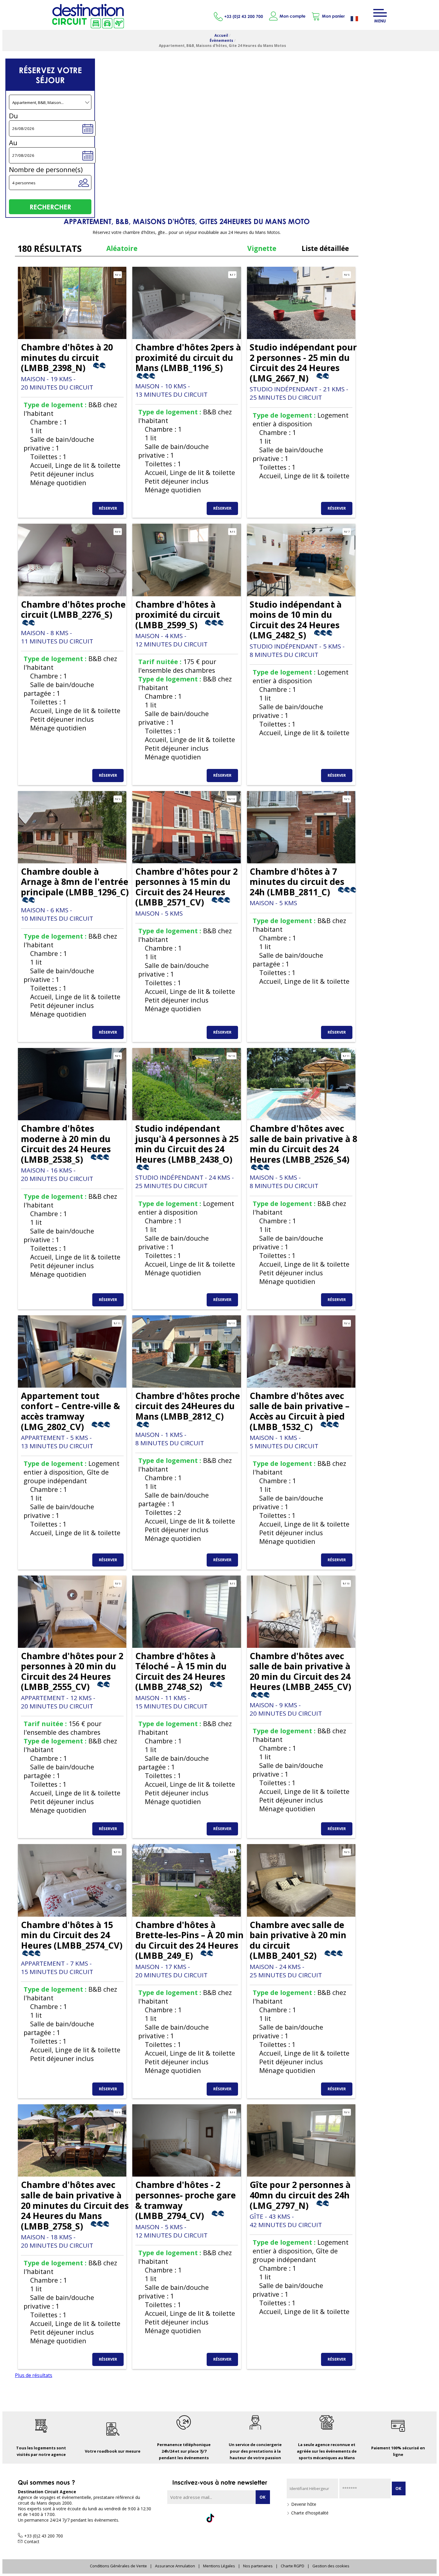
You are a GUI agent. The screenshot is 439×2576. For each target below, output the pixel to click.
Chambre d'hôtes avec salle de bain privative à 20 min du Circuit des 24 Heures (300, 1671)
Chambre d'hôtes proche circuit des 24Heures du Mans (188, 1406)
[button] (328, 16)
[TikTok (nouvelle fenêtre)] (210, 2516)
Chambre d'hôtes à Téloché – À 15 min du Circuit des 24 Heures (181, 1671)
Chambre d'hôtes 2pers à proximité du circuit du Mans (188, 357)
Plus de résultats (34, 2375)
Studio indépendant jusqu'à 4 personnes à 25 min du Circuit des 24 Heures (187, 1144)
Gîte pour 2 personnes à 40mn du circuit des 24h (300, 2195)
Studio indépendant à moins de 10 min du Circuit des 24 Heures (296, 620)
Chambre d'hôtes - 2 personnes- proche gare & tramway (186, 2200)
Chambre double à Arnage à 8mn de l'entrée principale (75, 882)
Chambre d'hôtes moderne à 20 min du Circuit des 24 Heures (66, 1144)
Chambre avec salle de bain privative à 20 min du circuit (298, 1940)
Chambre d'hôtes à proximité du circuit (178, 614)
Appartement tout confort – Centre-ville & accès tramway (70, 1411)
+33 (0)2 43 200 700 (244, 16)
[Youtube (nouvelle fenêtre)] (249, 2518)
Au (13, 143)
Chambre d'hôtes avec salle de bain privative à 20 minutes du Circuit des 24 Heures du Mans (75, 2205)
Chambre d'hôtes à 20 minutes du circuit (67, 357)
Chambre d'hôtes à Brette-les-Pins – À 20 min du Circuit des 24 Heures (189, 1940)
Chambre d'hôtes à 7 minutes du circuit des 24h (297, 882)
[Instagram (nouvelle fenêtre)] (230, 2518)
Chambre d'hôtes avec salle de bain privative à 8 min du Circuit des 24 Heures (303, 1144)
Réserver (108, 508)
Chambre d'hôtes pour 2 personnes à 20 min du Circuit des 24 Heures (72, 1671)
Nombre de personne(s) (46, 170)
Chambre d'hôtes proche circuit (73, 609)
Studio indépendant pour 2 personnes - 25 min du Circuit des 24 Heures (303, 363)
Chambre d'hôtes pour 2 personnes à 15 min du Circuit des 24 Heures (187, 887)
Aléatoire (122, 248)
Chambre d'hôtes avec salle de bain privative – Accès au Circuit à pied (300, 1411)
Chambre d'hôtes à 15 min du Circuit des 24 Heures (72, 1935)
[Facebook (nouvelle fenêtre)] (190, 2518)
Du (13, 116)
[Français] (359, 19)
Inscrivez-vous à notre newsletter (220, 2482)
